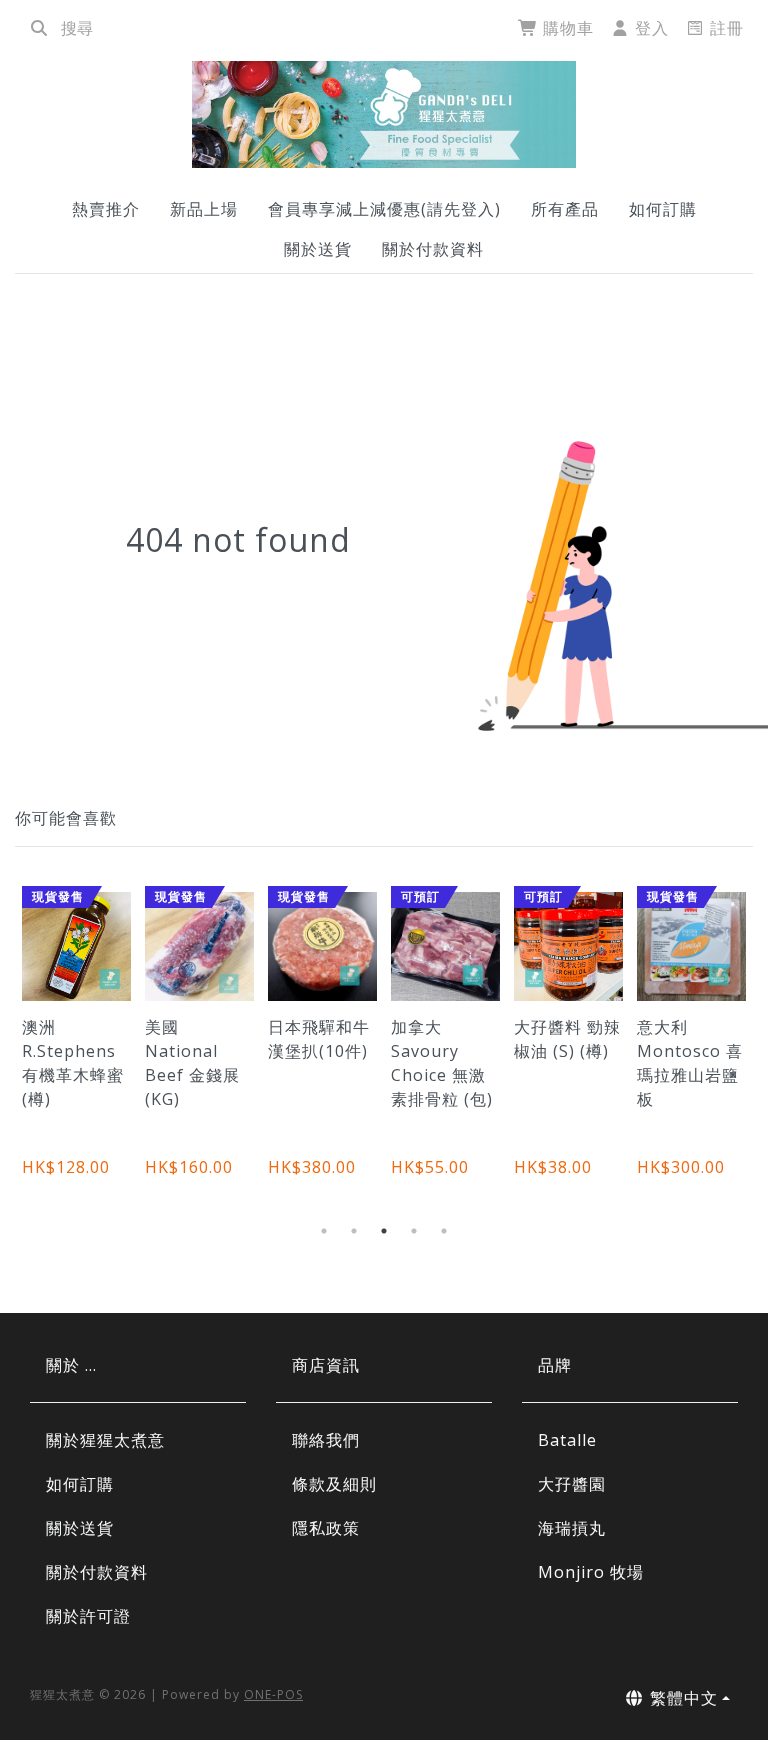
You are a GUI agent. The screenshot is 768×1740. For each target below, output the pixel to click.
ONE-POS (273, 1694)
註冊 (724, 28)
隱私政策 (326, 1528)
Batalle (567, 1440)
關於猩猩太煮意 (105, 1440)
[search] (39, 28)
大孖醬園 (572, 1484)
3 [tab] (384, 1231)
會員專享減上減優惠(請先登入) (384, 209)
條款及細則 (334, 1484)
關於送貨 (318, 249)
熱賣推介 (106, 209)
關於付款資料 (433, 249)
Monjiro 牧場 (591, 1572)
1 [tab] (324, 1231)
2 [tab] (354, 1231)
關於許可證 (88, 1616)
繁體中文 (681, 1698)
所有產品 (565, 209)
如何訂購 (663, 209)
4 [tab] (414, 1231)
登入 (649, 28)
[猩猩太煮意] (384, 114)
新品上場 (204, 209)
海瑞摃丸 (572, 1528)
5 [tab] (444, 1231)
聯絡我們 (326, 1440)
